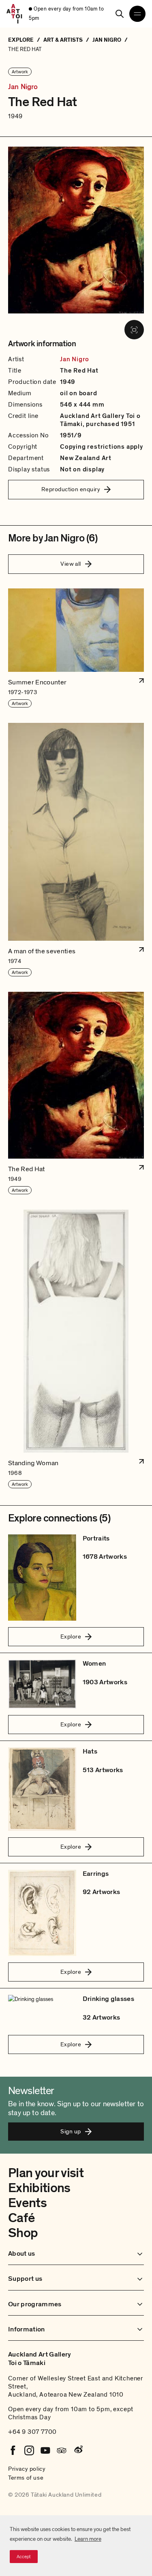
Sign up (71, 2131)
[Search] (120, 14)
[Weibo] (78, 2450)
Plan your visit (46, 2173)
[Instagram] (29, 2450)
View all (71, 564)
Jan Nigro (23, 87)
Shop (23, 2233)
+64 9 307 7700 (32, 2432)
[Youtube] (45, 2450)
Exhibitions (39, 2188)
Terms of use (26, 2478)
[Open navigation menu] (137, 14)
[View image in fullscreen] (134, 330)
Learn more (88, 2539)
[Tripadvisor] (62, 2450)
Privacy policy (27, 2469)
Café (21, 2218)
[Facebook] (13, 2450)
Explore (71, 1636)
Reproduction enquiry (71, 489)
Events (27, 2203)
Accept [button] (24, 2557)
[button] (76, 648)
